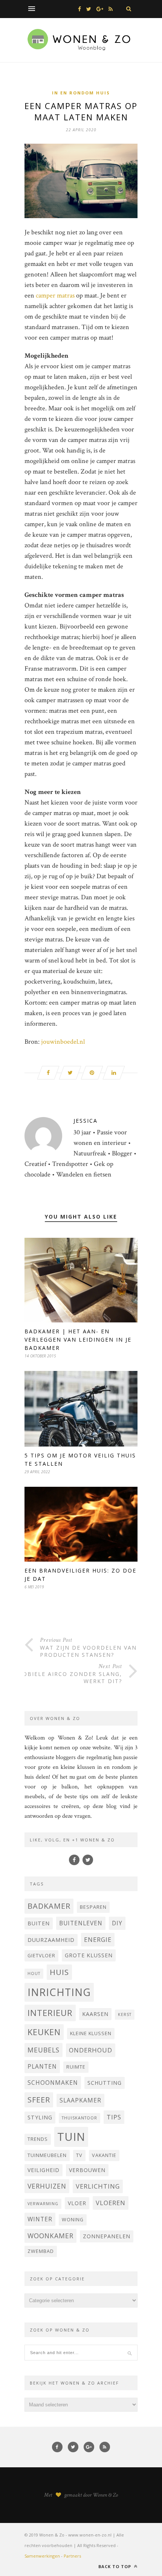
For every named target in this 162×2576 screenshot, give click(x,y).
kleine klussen (91, 2033)
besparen (93, 1907)
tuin (71, 2137)
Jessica (86, 1121)
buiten (39, 1923)
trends (38, 2139)
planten (42, 2066)
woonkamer (50, 2236)
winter (40, 2219)
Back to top (115, 2566)
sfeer (39, 2100)
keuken (44, 2032)
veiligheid (44, 2170)
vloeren (111, 2203)
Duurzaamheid (51, 1940)
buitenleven (81, 1923)
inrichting (59, 1992)
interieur (50, 2013)
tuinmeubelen (47, 2155)
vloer (77, 2203)
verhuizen (47, 2186)
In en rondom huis (81, 93)
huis (59, 1972)
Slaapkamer (80, 2100)
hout (34, 1973)
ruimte (76, 2067)
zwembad (41, 2251)
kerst (125, 2014)
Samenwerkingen (42, 2556)
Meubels (44, 2050)
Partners (72, 2556)
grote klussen (89, 1955)
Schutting (105, 2083)
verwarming (43, 2204)
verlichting (98, 2186)
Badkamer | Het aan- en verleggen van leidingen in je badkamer (78, 1340)
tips (114, 2117)
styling (40, 2117)
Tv (79, 2155)
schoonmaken (53, 2083)
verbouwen (87, 2170)
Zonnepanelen (107, 2236)
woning (73, 2220)
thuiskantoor (79, 2118)
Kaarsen (95, 2014)
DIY (117, 1923)
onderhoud (91, 2050)
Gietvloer (41, 1956)
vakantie (104, 2155)
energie (98, 1939)
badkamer (49, 1906)
